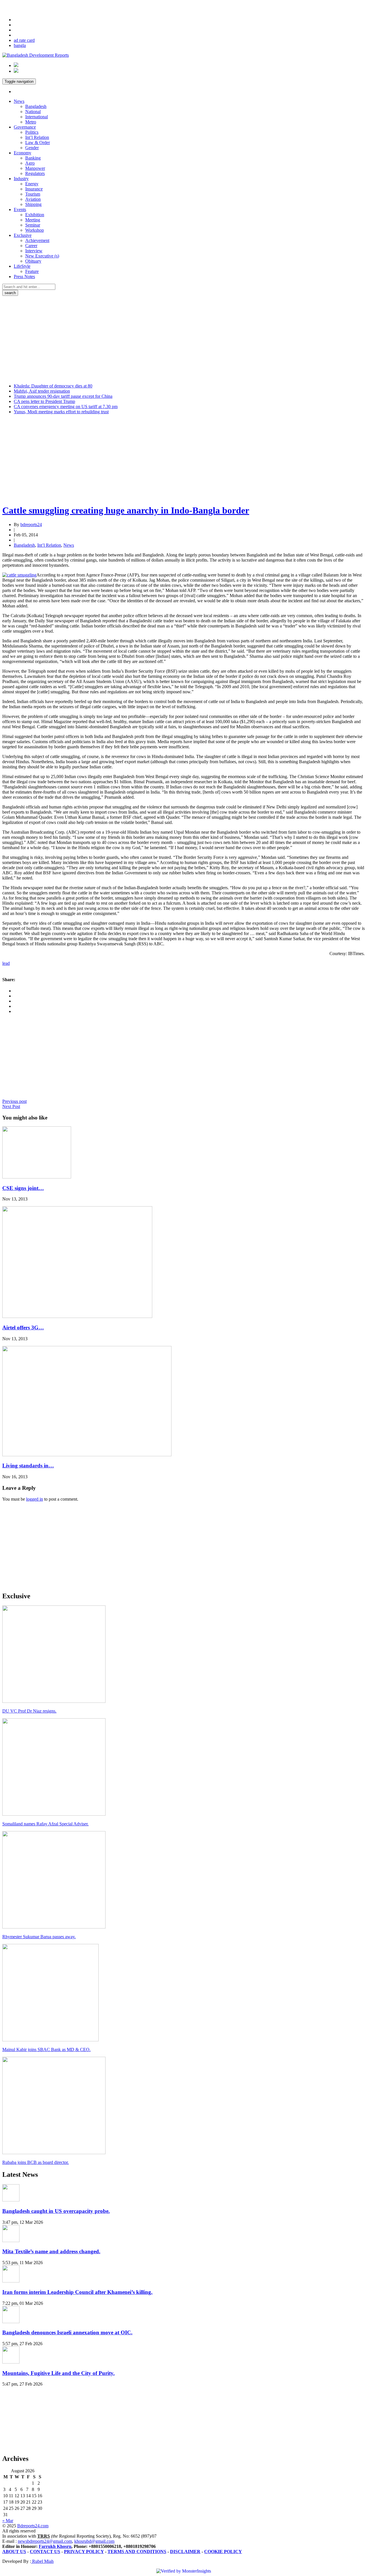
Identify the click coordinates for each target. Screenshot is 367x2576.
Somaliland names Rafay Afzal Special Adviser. (45, 1824)
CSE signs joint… (23, 1188)
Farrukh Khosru (55, 2546)
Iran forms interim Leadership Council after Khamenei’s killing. (77, 2292)
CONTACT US (45, 2552)
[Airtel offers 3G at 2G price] (77, 1316)
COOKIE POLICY (223, 2552)
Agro (30, 163)
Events (20, 209)
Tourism (33, 194)
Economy (23, 153)
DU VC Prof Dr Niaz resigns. (29, 1711)
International (37, 117)
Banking (33, 158)
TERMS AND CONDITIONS (137, 2552)
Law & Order (38, 142)
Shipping (33, 204)
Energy (32, 184)
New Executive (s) (42, 256)
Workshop (35, 230)
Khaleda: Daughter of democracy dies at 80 (53, 386)
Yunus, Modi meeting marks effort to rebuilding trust (61, 412)
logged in (35, 1499)
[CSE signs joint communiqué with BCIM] (37, 1177)
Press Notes (24, 277)
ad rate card (24, 40)
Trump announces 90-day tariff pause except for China (63, 396)
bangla (20, 45)
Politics (32, 132)
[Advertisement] (183, 339)
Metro (31, 122)
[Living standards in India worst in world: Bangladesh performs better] (87, 1455)
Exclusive (23, 235)
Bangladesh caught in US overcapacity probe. (56, 2211)
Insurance (34, 189)
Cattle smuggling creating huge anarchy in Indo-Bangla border (126, 510)
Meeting (33, 220)
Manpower (35, 168)
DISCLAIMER (185, 2552)
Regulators (35, 173)
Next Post (11, 1106)
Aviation (33, 199)
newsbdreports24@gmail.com (45, 2541)
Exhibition (35, 215)
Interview (34, 251)
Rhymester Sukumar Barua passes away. (39, 1937)
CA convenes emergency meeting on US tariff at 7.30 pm (66, 407)
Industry (21, 179)
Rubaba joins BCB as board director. (36, 2162)
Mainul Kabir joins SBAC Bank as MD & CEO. (46, 2049)
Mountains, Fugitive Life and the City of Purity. (58, 2373)
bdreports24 (31, 525)
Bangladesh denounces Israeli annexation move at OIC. (67, 2332)
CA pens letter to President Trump (44, 401)
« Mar (8, 2521)
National (33, 112)
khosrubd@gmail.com (94, 2541)
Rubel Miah (42, 2561)
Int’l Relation (37, 137)
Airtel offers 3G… (23, 1328)
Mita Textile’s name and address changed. (51, 2251)
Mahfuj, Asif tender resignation (42, 391)
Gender (32, 148)
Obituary (33, 261)
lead (6, 963)
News (19, 101)
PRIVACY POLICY (84, 2552)
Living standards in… (28, 1466)
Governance (25, 127)
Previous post (14, 1101)
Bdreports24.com (33, 2526)
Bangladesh (36, 106)
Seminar (33, 225)
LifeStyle (22, 266)
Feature (32, 271)
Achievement (37, 240)
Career (31, 246)
